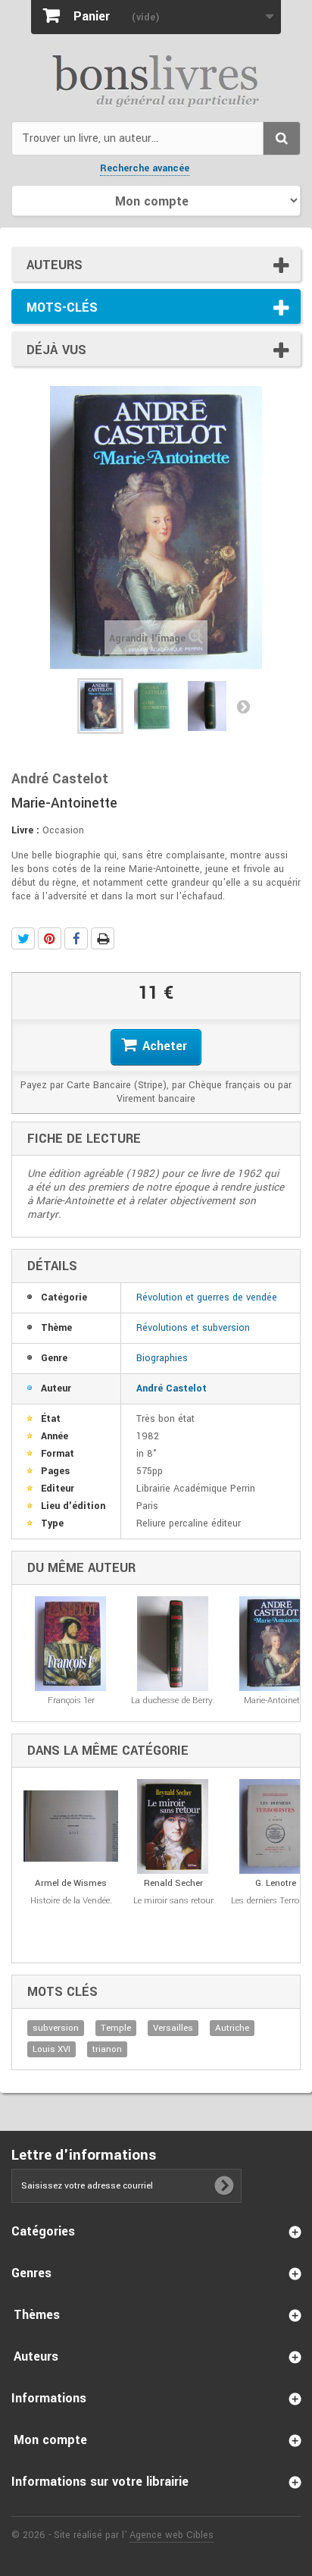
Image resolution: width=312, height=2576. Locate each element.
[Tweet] (23, 938)
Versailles (173, 2028)
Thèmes (37, 2315)
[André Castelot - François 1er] (71, 1644)
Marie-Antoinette (275, 1701)
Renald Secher (173, 1883)
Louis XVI (51, 2049)
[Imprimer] (103, 938)
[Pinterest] (50, 938)
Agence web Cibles (172, 2535)
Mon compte (50, 2440)
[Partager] (76, 938)
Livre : (25, 830)
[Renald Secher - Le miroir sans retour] (173, 1826)
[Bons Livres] (156, 80)
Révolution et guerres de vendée (207, 1297)
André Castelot (172, 1388)
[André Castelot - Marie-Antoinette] (100, 706)
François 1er (71, 1701)
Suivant (243, 706)
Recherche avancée (145, 168)
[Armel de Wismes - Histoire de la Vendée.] (71, 1826)
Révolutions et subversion (193, 1328)
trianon (107, 2049)
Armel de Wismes (71, 1883)
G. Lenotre (276, 1883)
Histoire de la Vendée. (71, 1901)
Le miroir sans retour (173, 1901)
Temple (116, 2028)
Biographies (162, 1358)
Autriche (232, 2028)
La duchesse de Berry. (173, 1701)
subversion (56, 2028)
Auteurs (55, 265)
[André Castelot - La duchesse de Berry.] (173, 1644)
